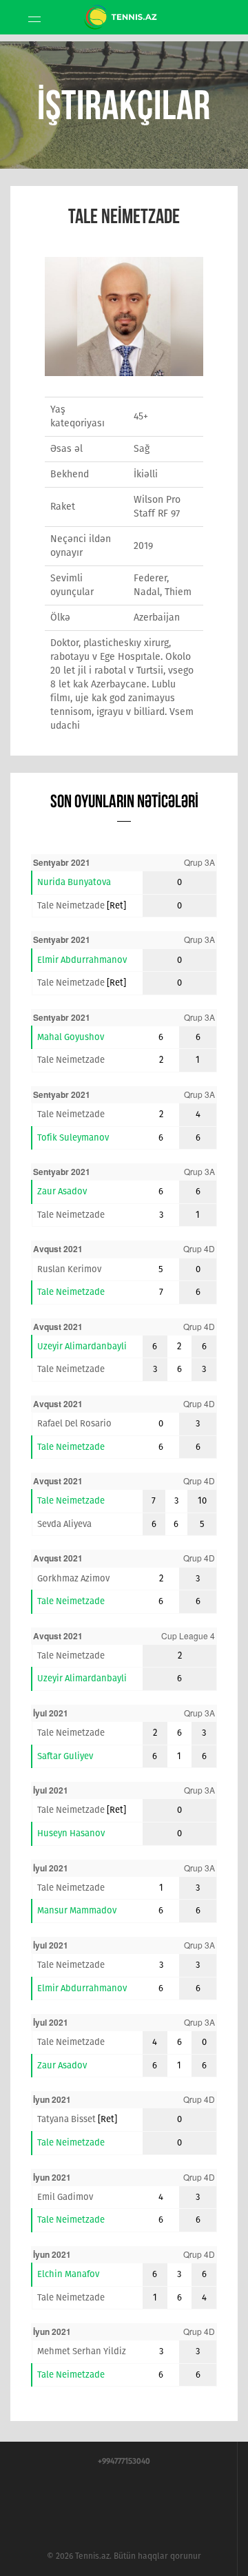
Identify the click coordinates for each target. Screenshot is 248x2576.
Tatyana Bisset (66, 2119)
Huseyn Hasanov (71, 1833)
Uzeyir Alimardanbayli (82, 1346)
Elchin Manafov (68, 2274)
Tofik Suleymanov (73, 1138)
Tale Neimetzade (71, 905)
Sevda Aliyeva (64, 1524)
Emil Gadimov (65, 2197)
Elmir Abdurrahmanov (82, 960)
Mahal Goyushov (71, 1037)
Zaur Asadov (62, 1191)
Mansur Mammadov (77, 1910)
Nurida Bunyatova (74, 882)
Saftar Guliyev (65, 1756)
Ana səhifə (124, 32)
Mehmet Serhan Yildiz (82, 2351)
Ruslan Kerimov (69, 1269)
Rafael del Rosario (74, 1423)
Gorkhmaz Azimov (73, 1578)
